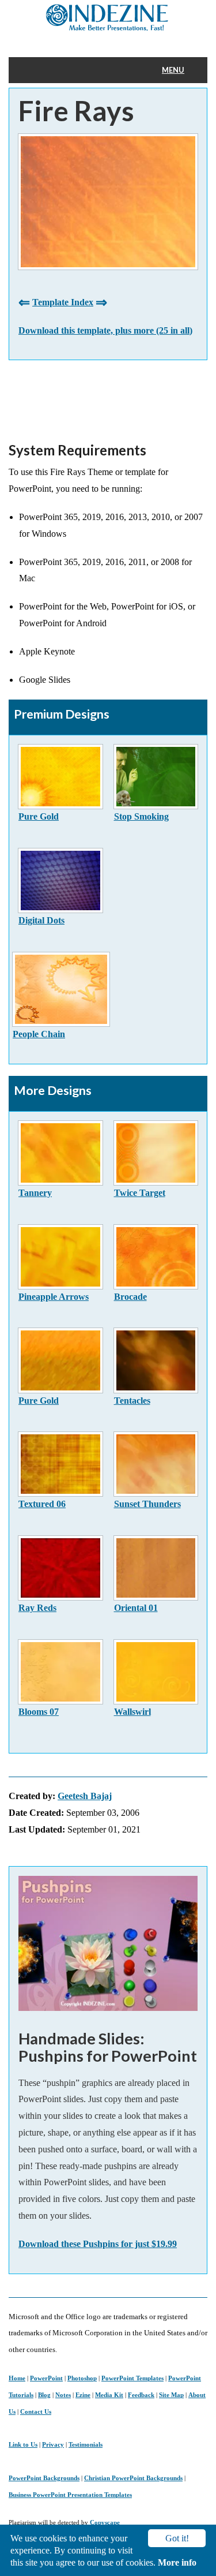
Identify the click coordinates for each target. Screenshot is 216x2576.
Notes (63, 2395)
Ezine (83, 2395)
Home (17, 2378)
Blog (44, 2395)
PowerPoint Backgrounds (44, 2478)
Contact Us (36, 2412)
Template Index (63, 302)
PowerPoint (46, 2378)
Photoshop (82, 2378)
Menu (173, 70)
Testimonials (86, 2444)
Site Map (171, 2395)
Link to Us (23, 2444)
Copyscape (105, 2522)
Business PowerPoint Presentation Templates (70, 2495)
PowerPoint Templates (132, 2378)
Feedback (141, 2395)
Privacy (53, 2444)
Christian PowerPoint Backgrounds (133, 2478)
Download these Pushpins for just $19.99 (98, 2244)
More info (177, 2562)
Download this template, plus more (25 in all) (105, 330)
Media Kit (109, 2395)
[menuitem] (180, 70)
